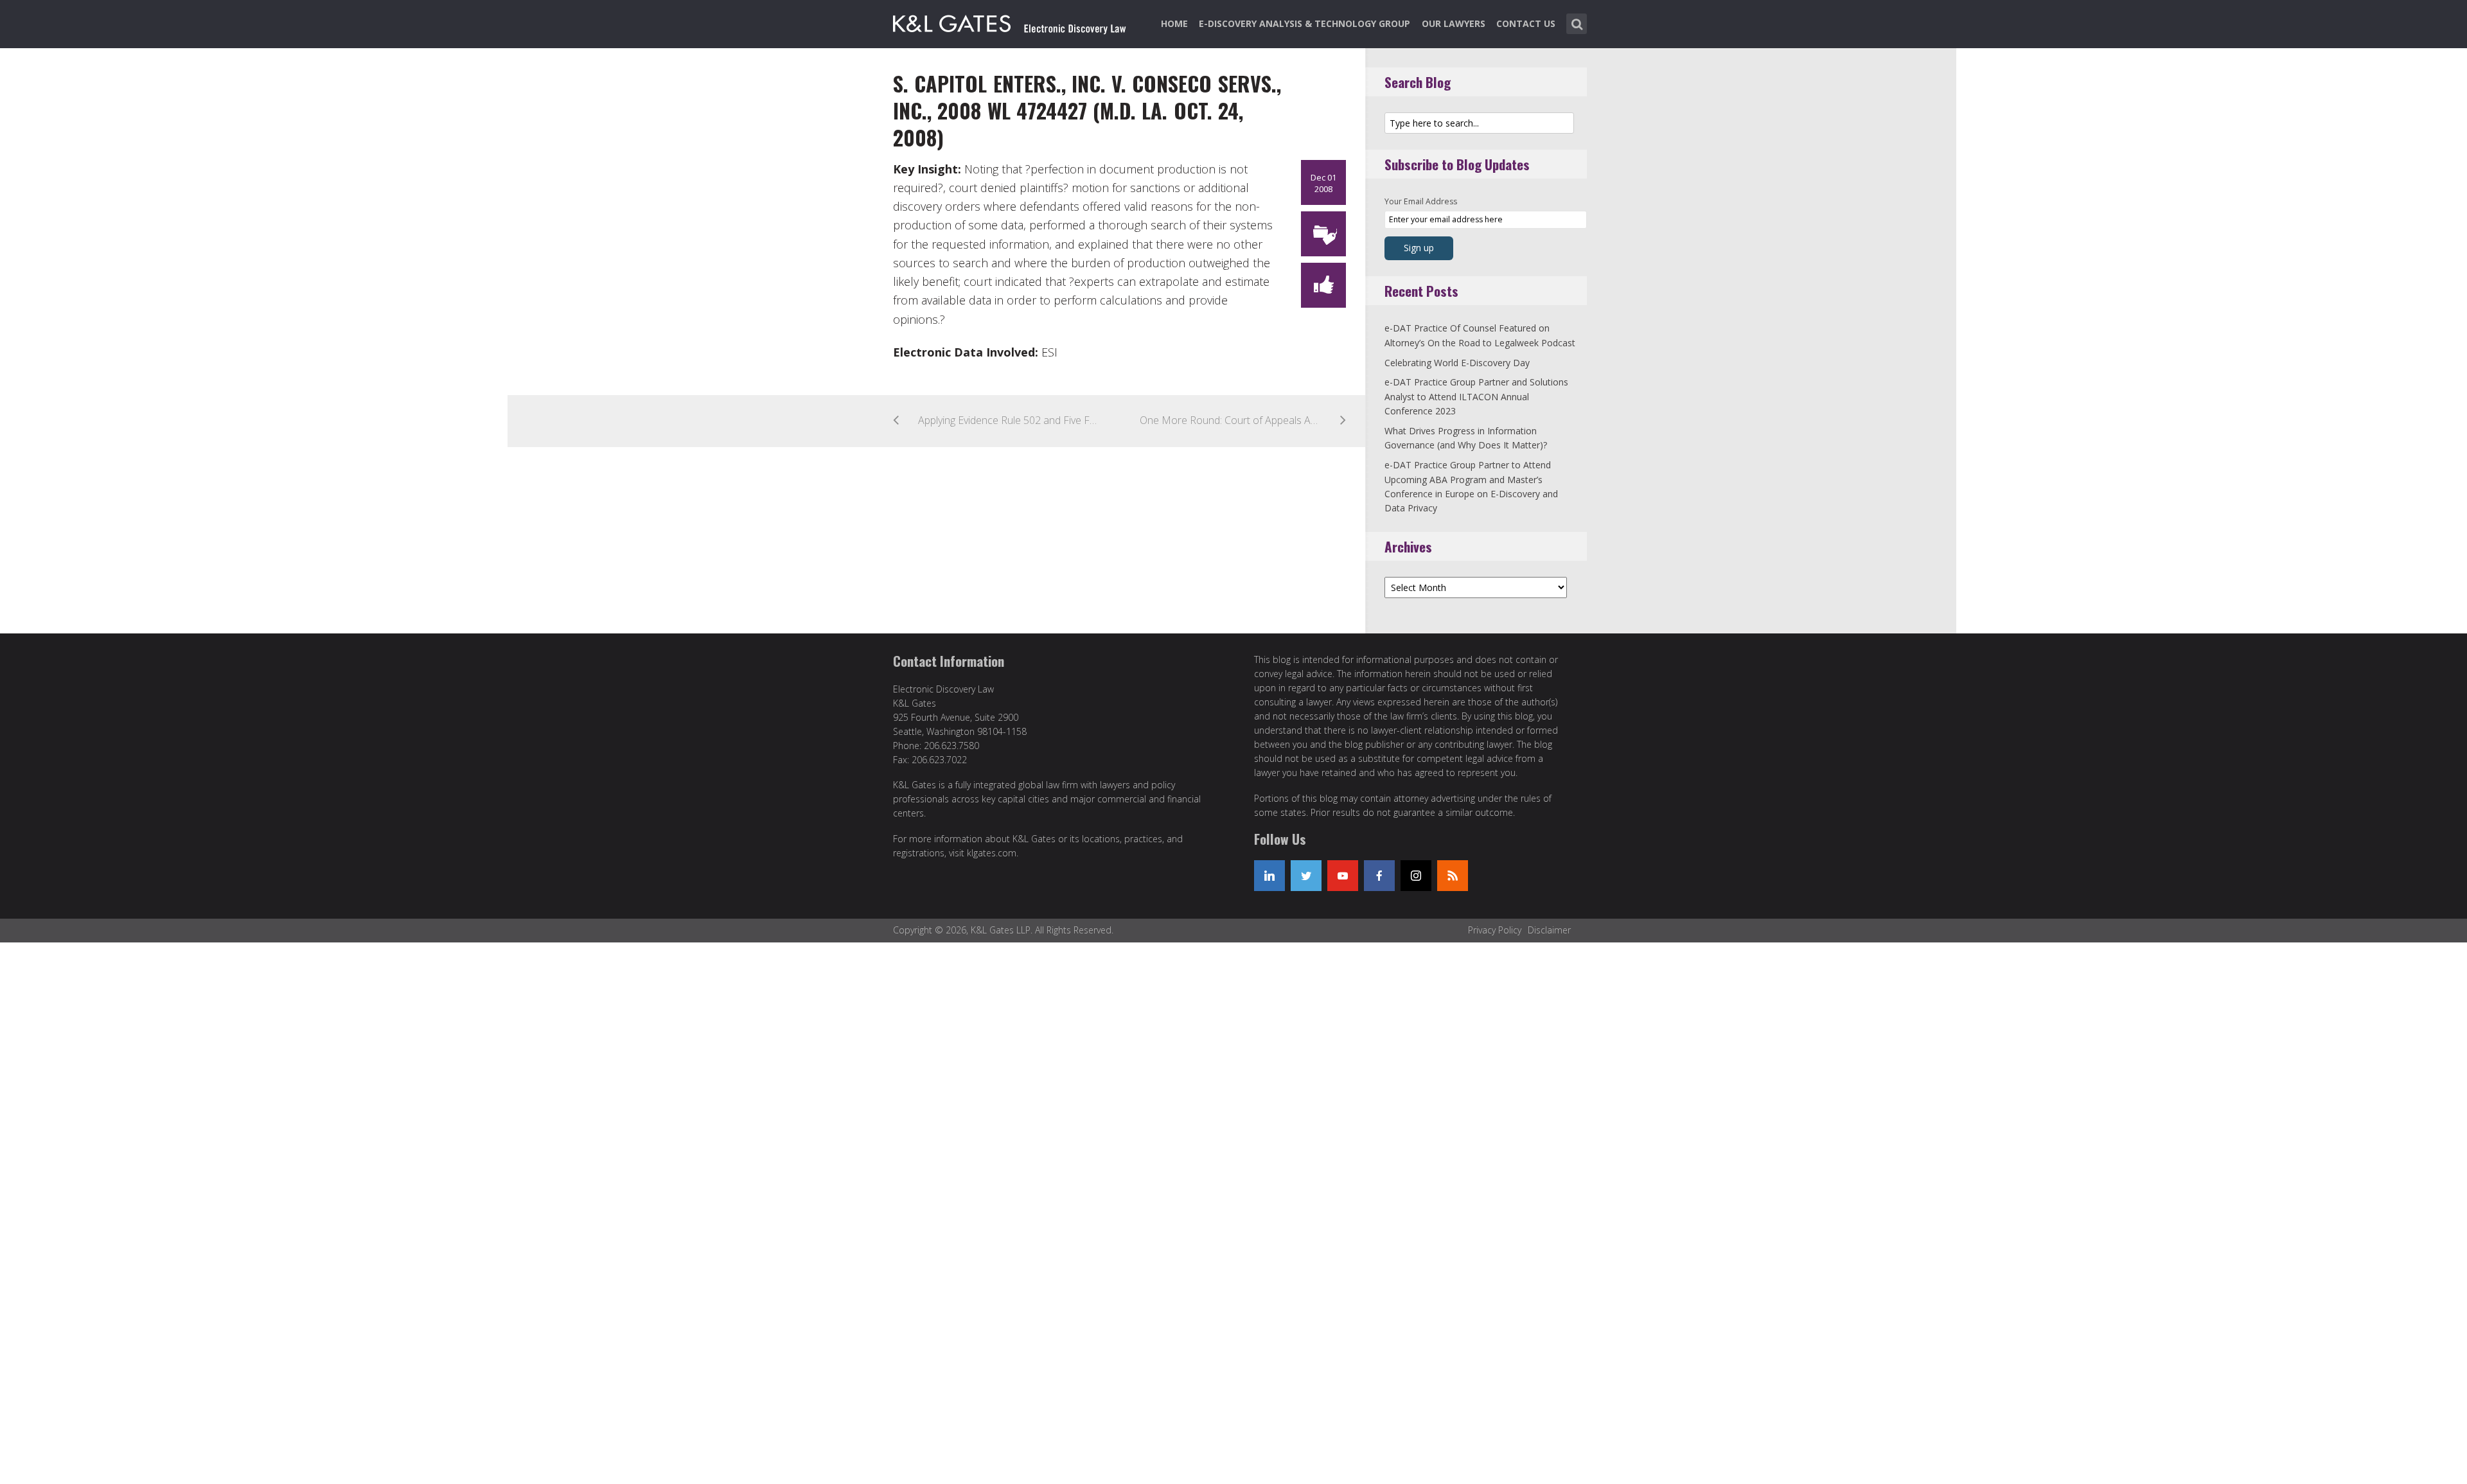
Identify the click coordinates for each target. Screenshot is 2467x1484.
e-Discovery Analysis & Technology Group (1304, 23)
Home (1174, 23)
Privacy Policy (1495, 930)
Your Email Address (1421, 201)
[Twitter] (1306, 876)
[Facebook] (1379, 876)
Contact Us (1526, 23)
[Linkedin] (1269, 876)
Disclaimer (1549, 930)
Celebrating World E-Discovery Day (1457, 363)
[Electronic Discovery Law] (1011, 21)
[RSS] (1453, 876)
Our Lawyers (1454, 23)
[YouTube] (1343, 876)
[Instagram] (1416, 876)
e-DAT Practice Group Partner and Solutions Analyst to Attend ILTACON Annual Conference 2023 (1476, 396)
